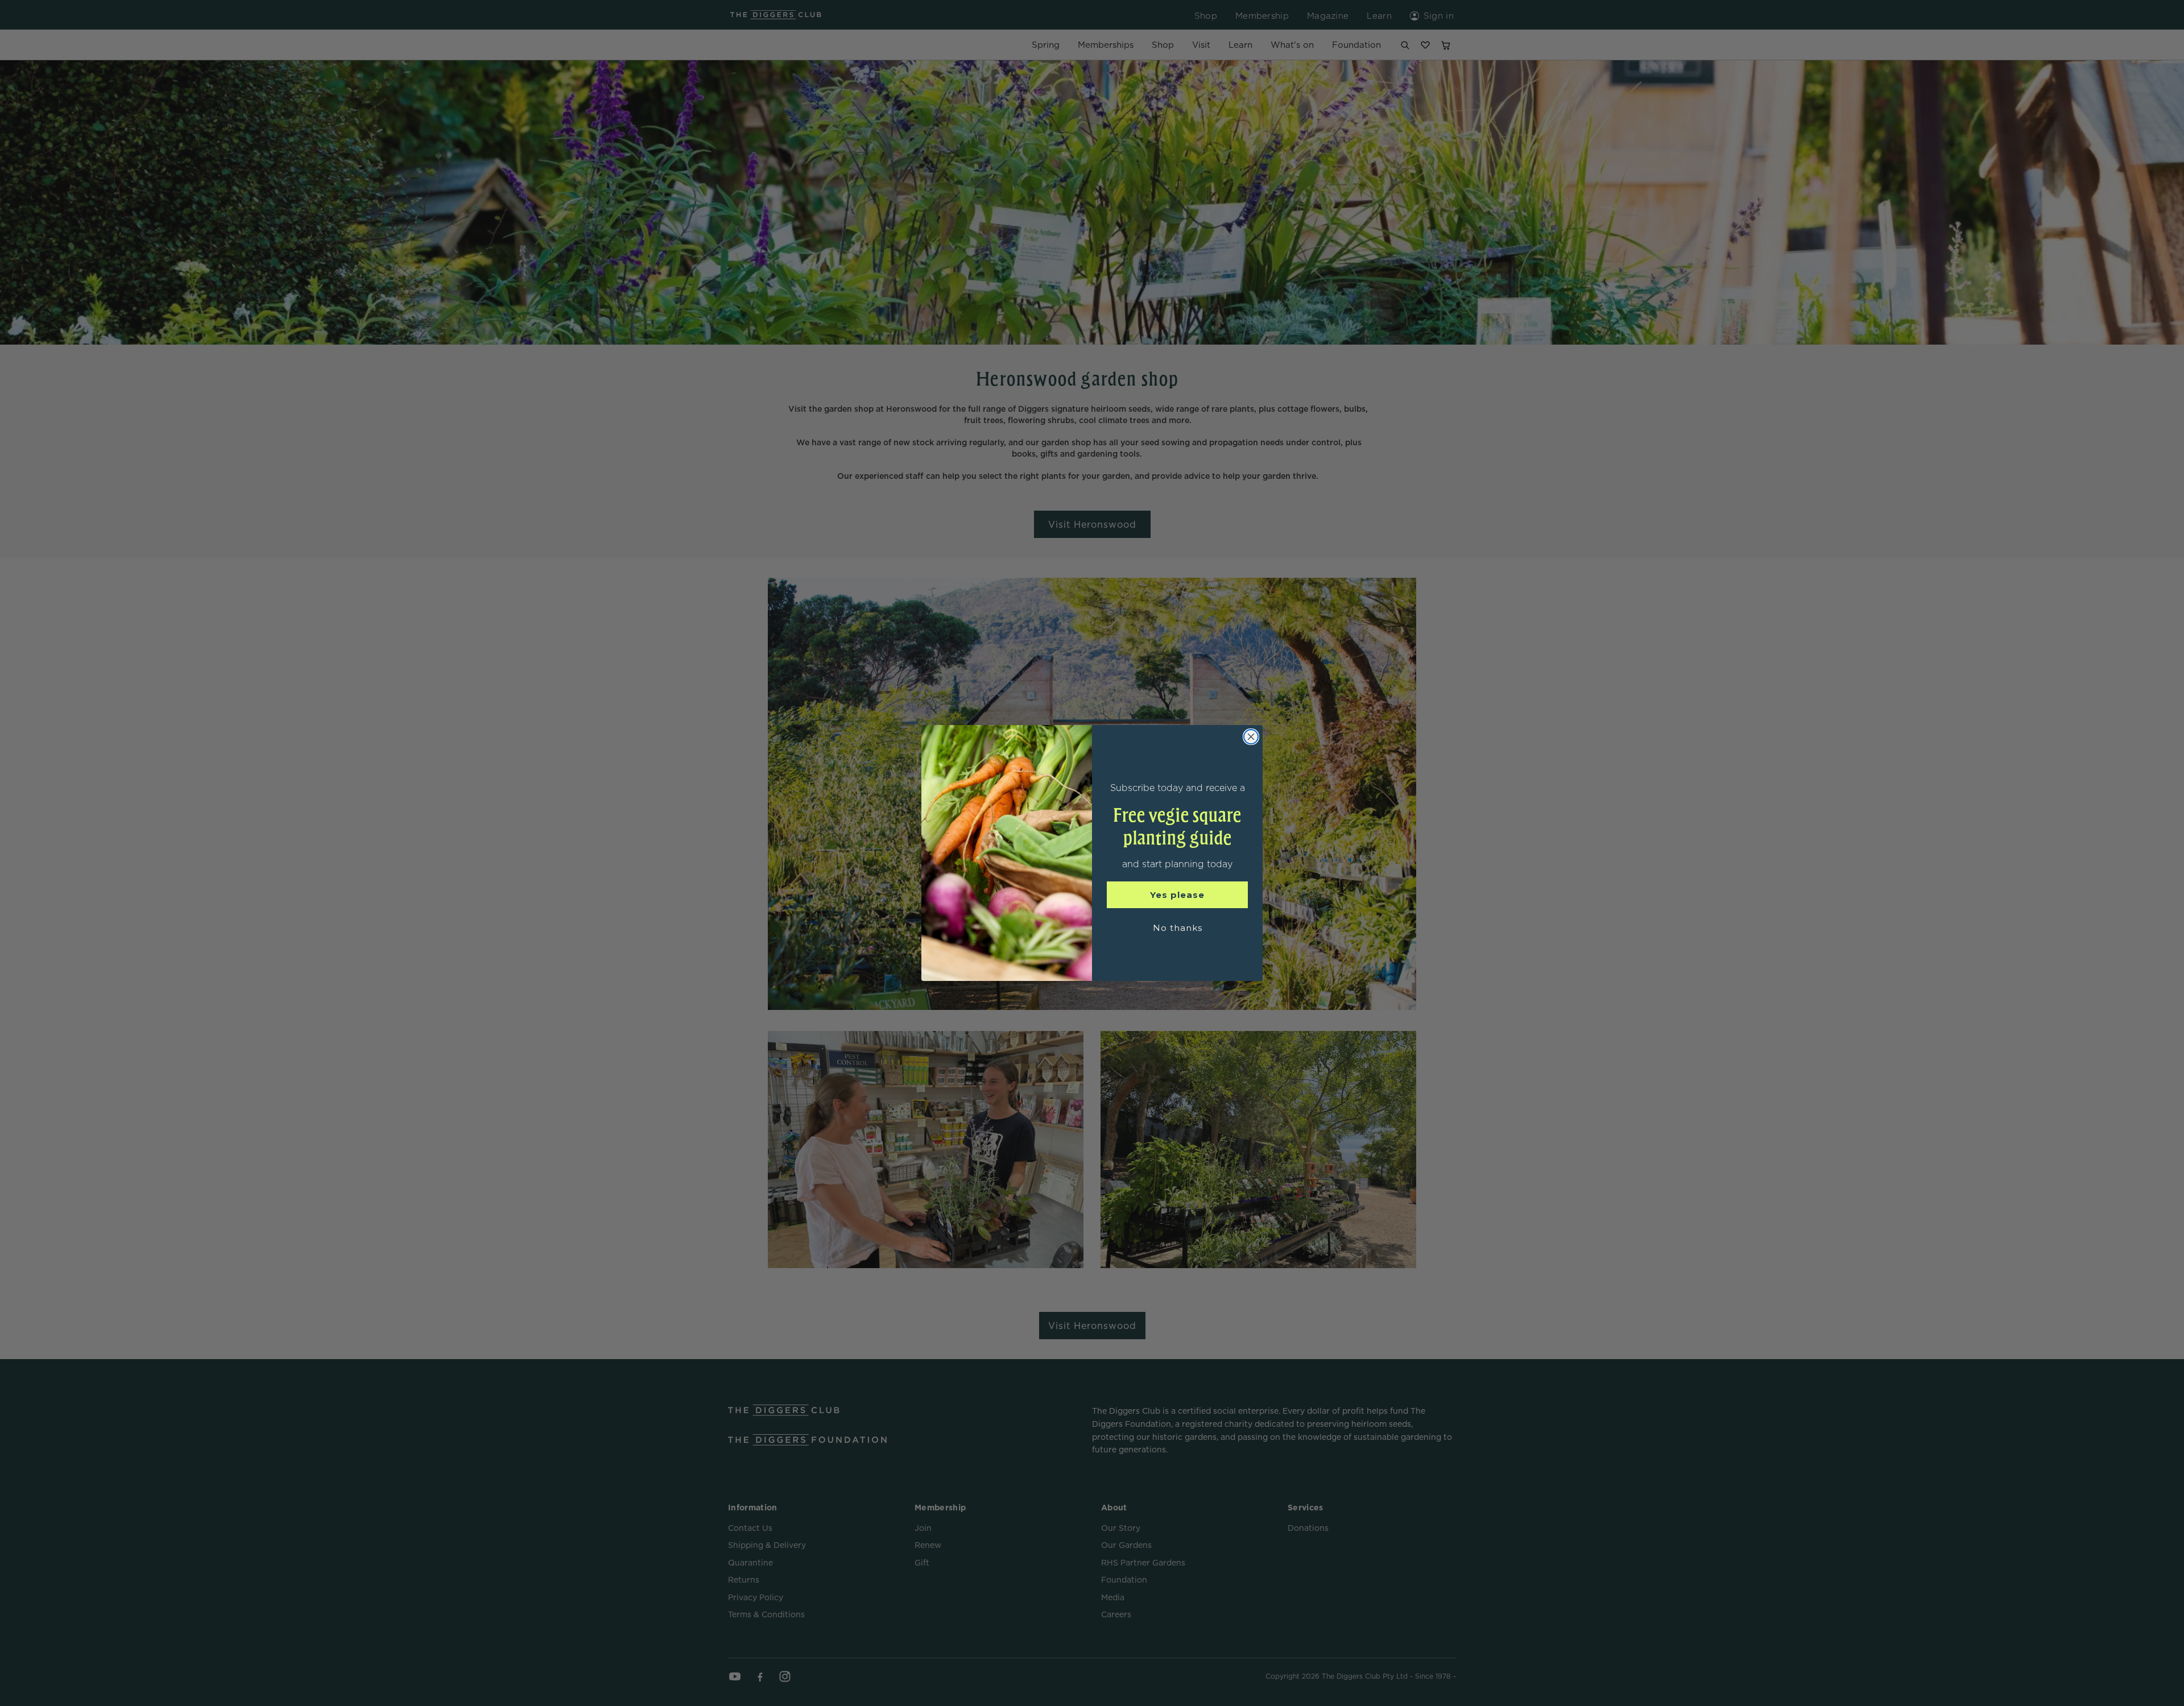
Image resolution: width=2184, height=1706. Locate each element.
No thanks (1178, 928)
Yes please (1177, 895)
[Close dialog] (1251, 737)
